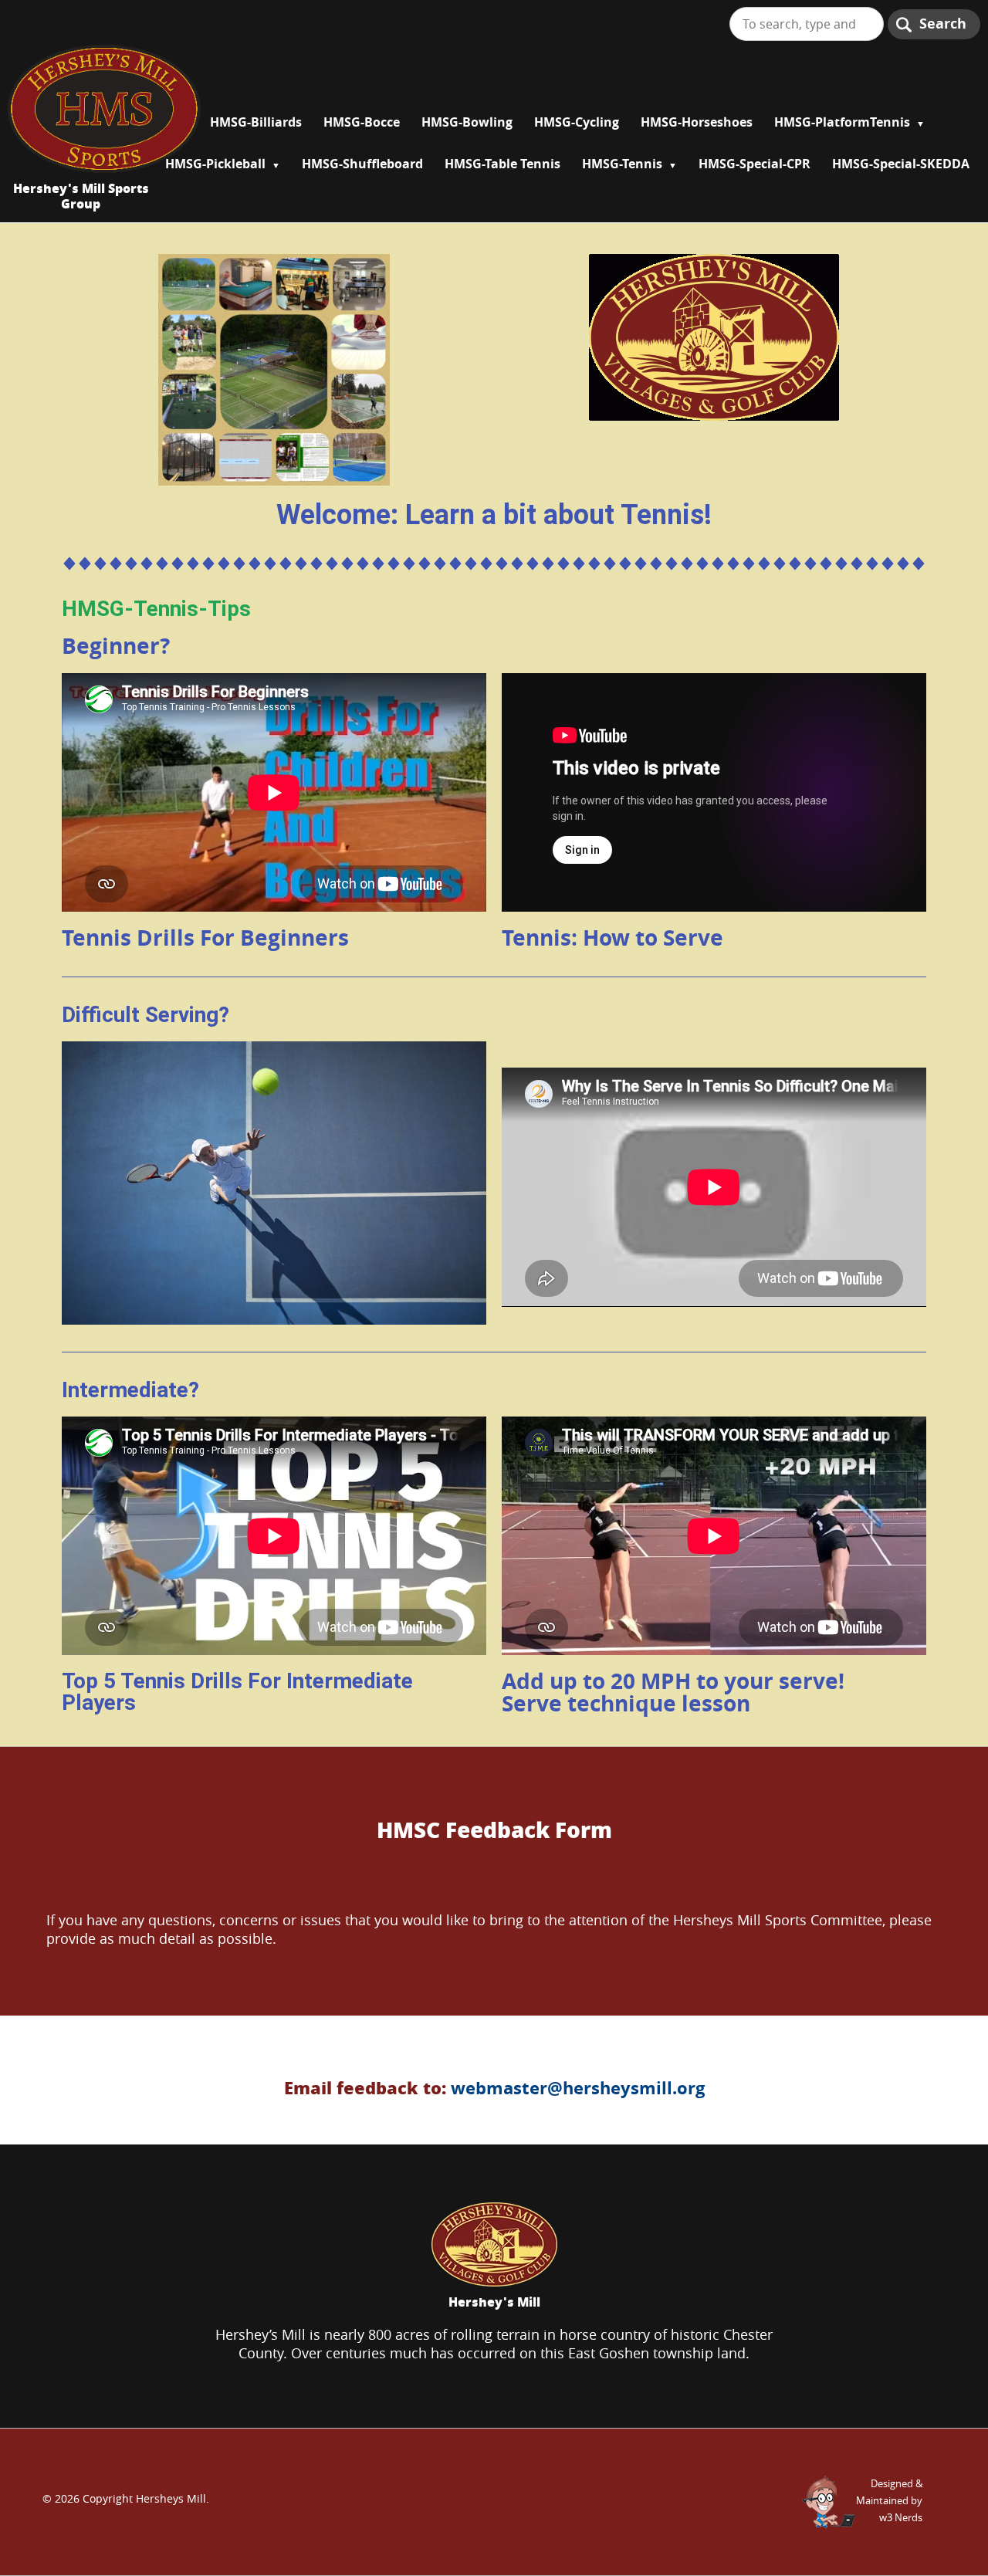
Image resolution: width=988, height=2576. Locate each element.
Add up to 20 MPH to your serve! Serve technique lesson (673, 1692)
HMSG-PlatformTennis (842, 122)
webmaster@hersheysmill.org (578, 2088)
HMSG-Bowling (467, 122)
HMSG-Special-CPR (755, 164)
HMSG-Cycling (577, 122)
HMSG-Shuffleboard (362, 164)
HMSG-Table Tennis (502, 164)
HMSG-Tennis (622, 164)
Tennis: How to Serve (612, 938)
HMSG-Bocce (362, 122)
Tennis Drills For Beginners (205, 938)
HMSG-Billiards (256, 122)
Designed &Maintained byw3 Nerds (889, 2500)
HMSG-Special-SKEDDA (901, 164)
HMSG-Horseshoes (697, 122)
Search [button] (943, 24)
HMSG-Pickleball (215, 164)
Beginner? (116, 646)
